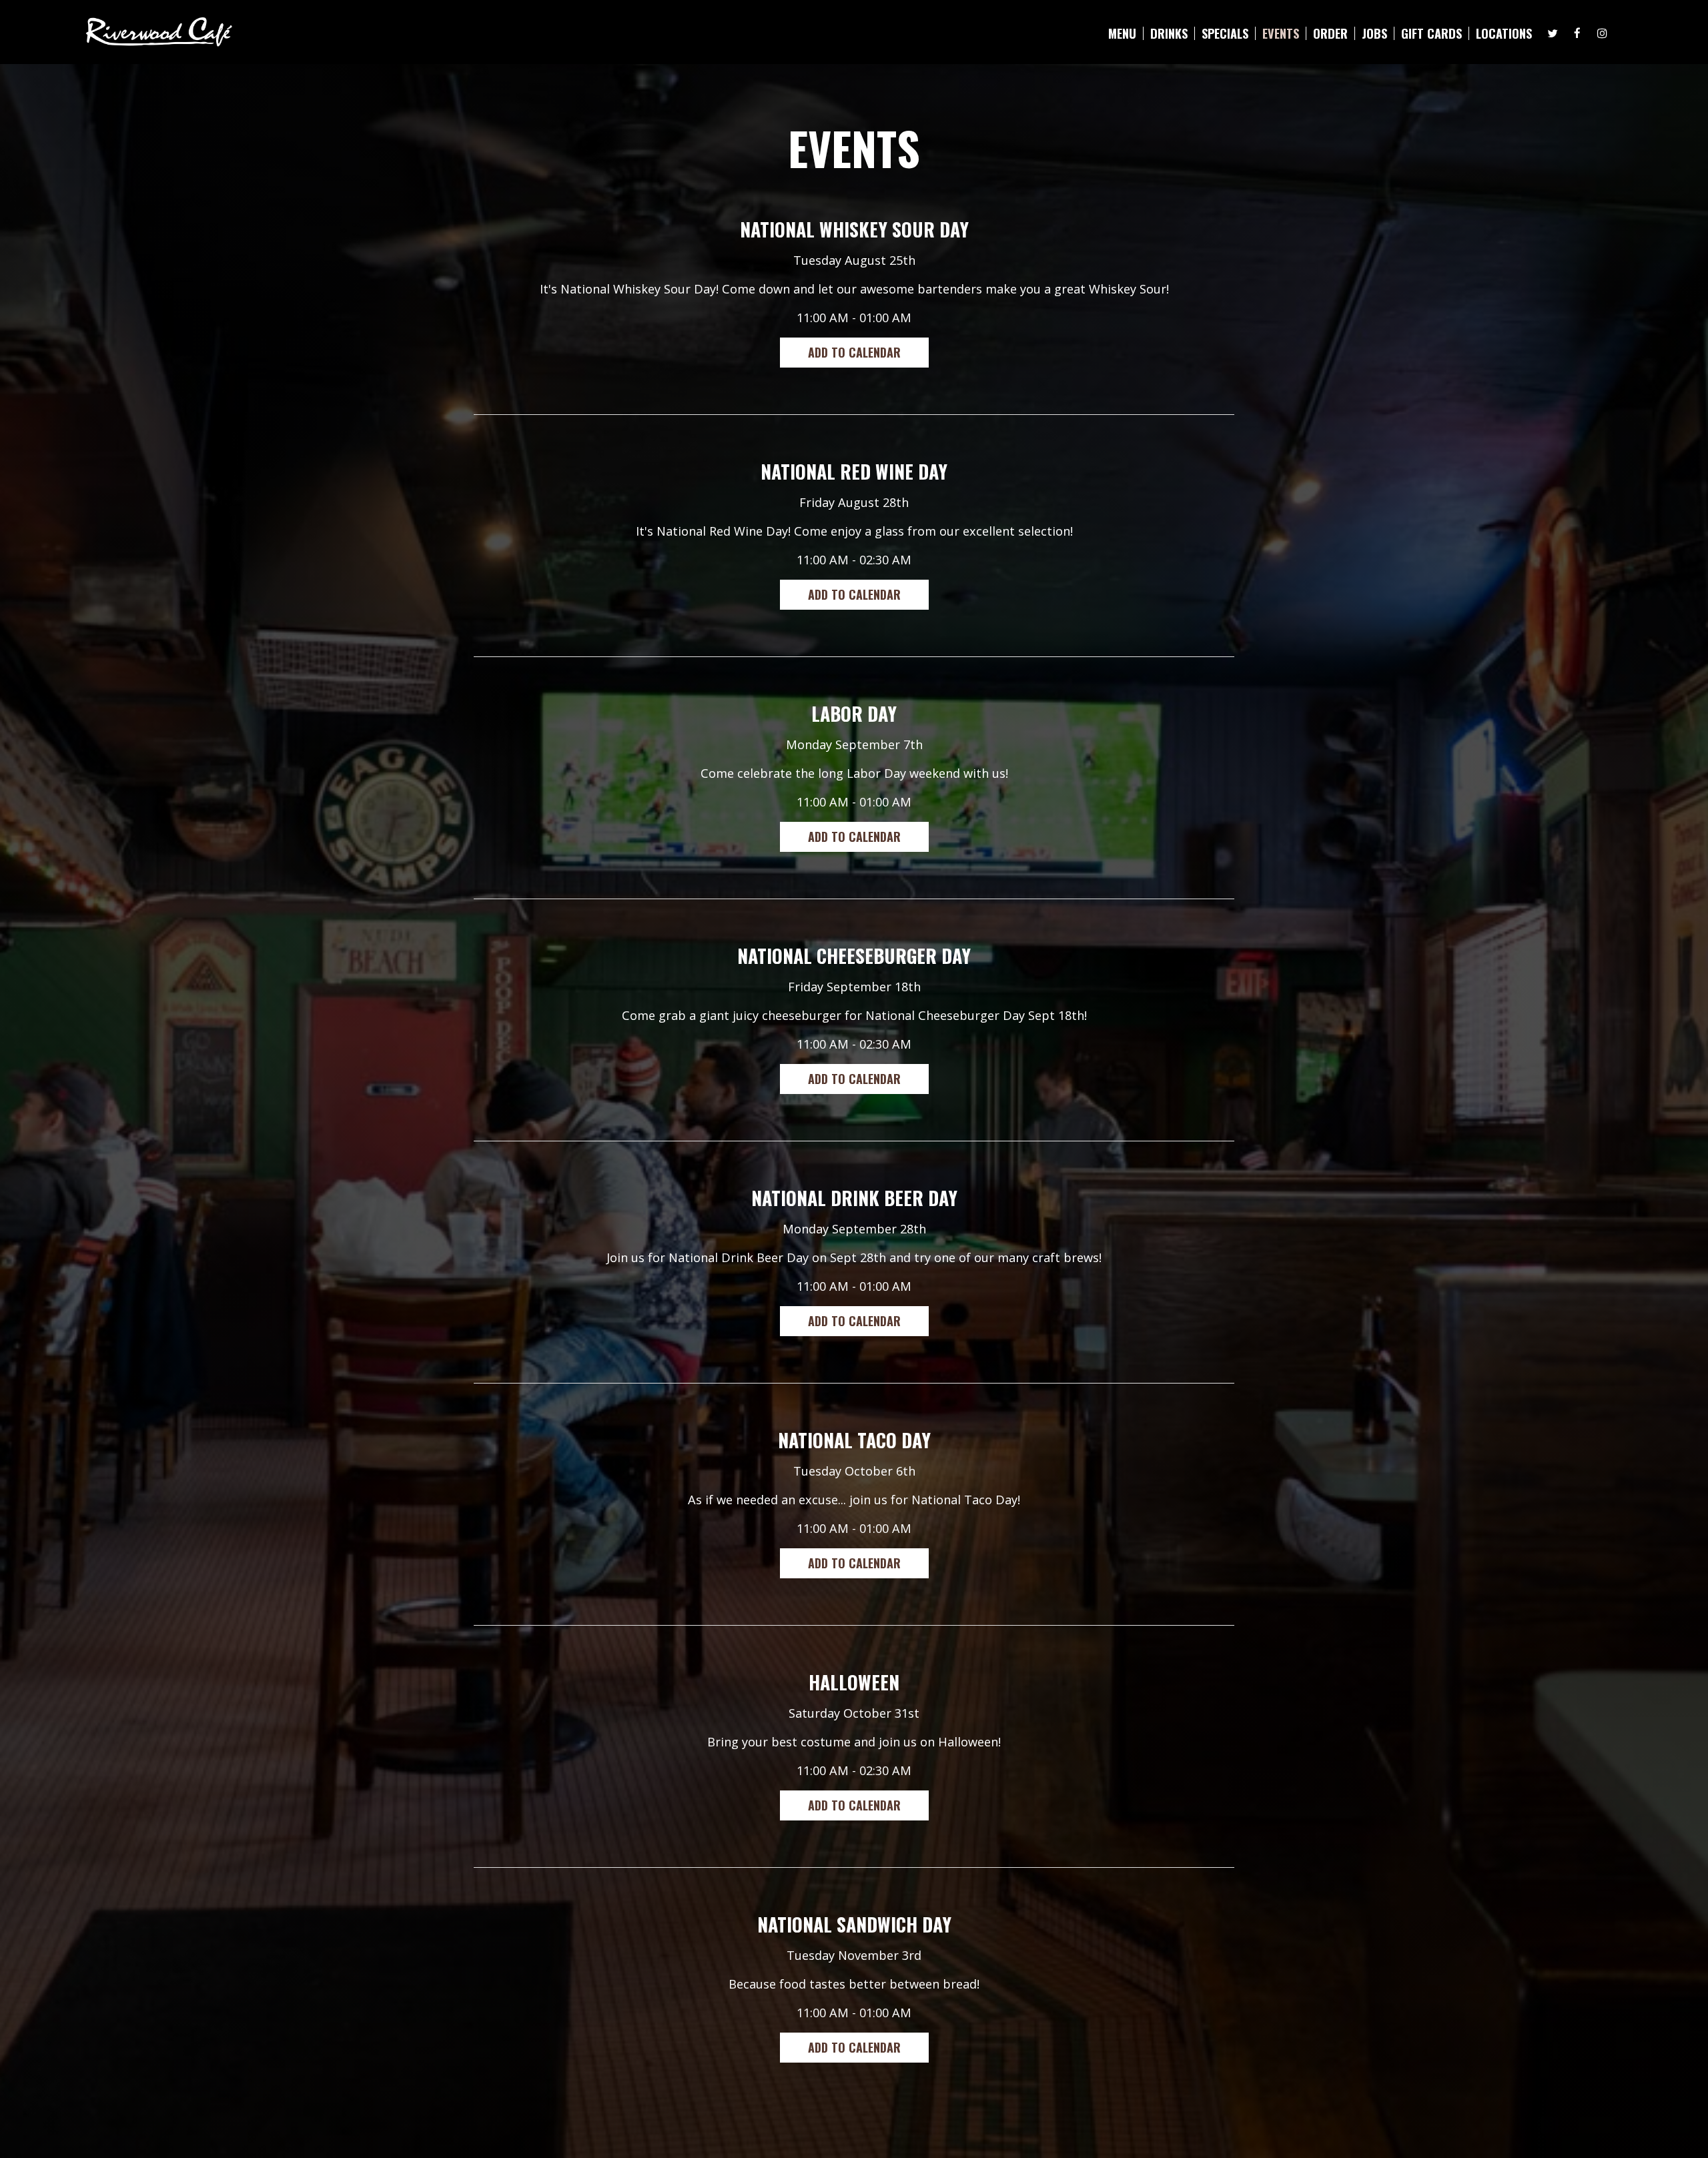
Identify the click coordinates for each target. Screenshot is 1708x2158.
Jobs (1374, 33)
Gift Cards (1431, 33)
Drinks (1169, 33)
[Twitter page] (1553, 33)
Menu (1122, 33)
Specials (1225, 33)
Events (1281, 33)
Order (1330, 33)
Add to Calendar (854, 352)
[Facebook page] (1577, 33)
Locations (1504, 33)
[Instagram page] (1602, 33)
